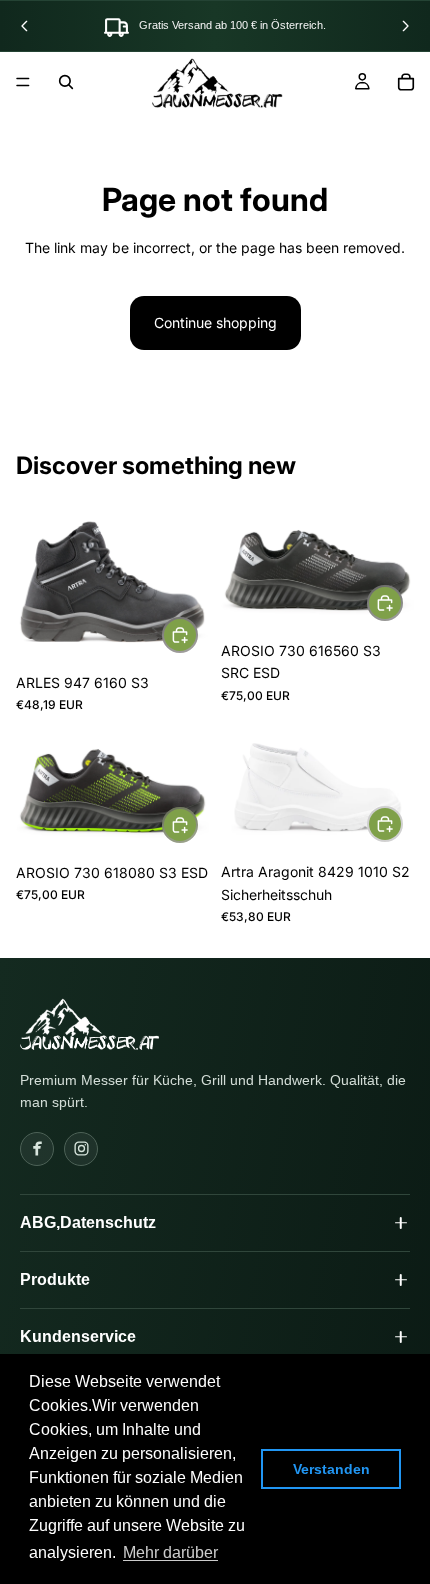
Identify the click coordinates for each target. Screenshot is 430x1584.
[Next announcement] (405, 26)
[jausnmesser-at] (89, 1024)
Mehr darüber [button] (170, 1552)
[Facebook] (37, 1149)
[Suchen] (66, 82)
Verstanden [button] (331, 1469)
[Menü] (23, 82)
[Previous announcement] (25, 26)
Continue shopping (215, 322)
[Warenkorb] (406, 82)
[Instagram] (81, 1149)
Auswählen (197, 633)
